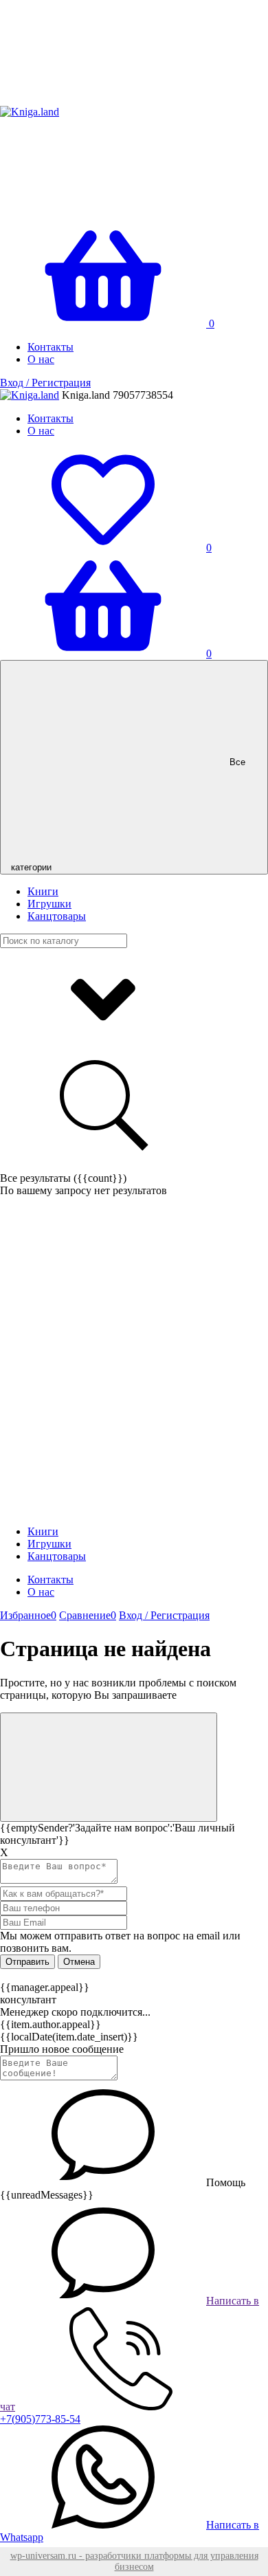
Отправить (27, 1962)
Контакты (51, 347)
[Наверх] (109, 1767)
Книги (43, 891)
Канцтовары (57, 916)
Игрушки (49, 904)
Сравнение (88, 1615)
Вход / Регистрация (45, 383)
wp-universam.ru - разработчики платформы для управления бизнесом (134, 2561)
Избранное (28, 1615)
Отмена (79, 1962)
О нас (41, 359)
